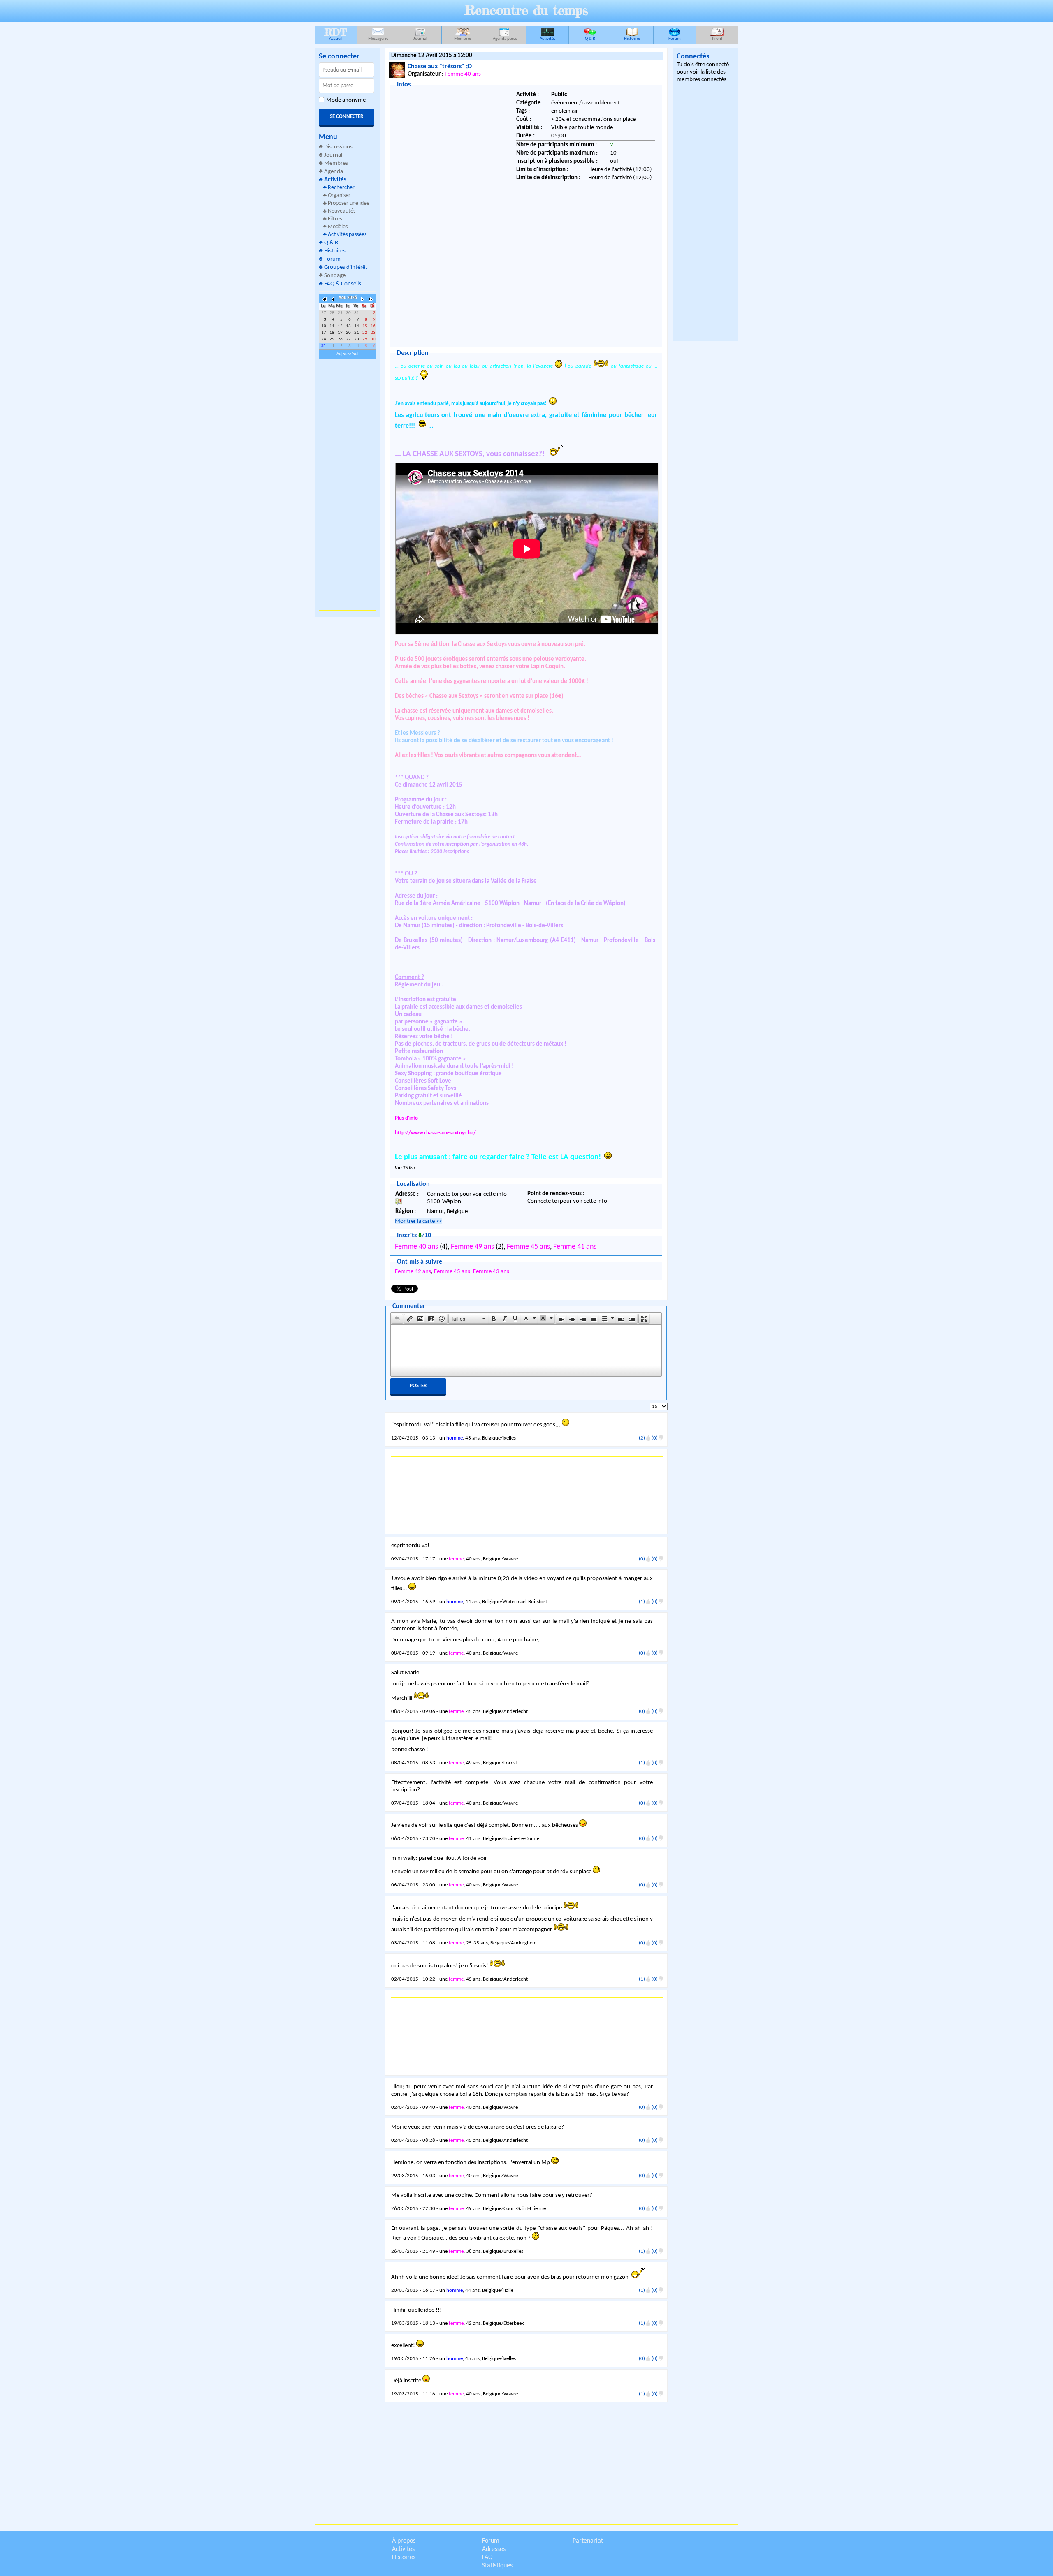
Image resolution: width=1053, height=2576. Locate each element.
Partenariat (588, 2541)
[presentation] (397, 1319)
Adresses (494, 2549)
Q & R (590, 39)
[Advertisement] (348, 487)
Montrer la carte (418, 1221)
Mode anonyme (346, 100)
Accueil (336, 34)
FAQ (487, 2557)
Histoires (632, 39)
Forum (675, 39)
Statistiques (497, 2566)
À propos (404, 2541)
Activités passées (347, 235)
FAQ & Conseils (343, 284)
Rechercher (341, 188)
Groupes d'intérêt (346, 267)
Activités (547, 39)
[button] (397, 1319)
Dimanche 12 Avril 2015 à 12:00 (432, 56)
